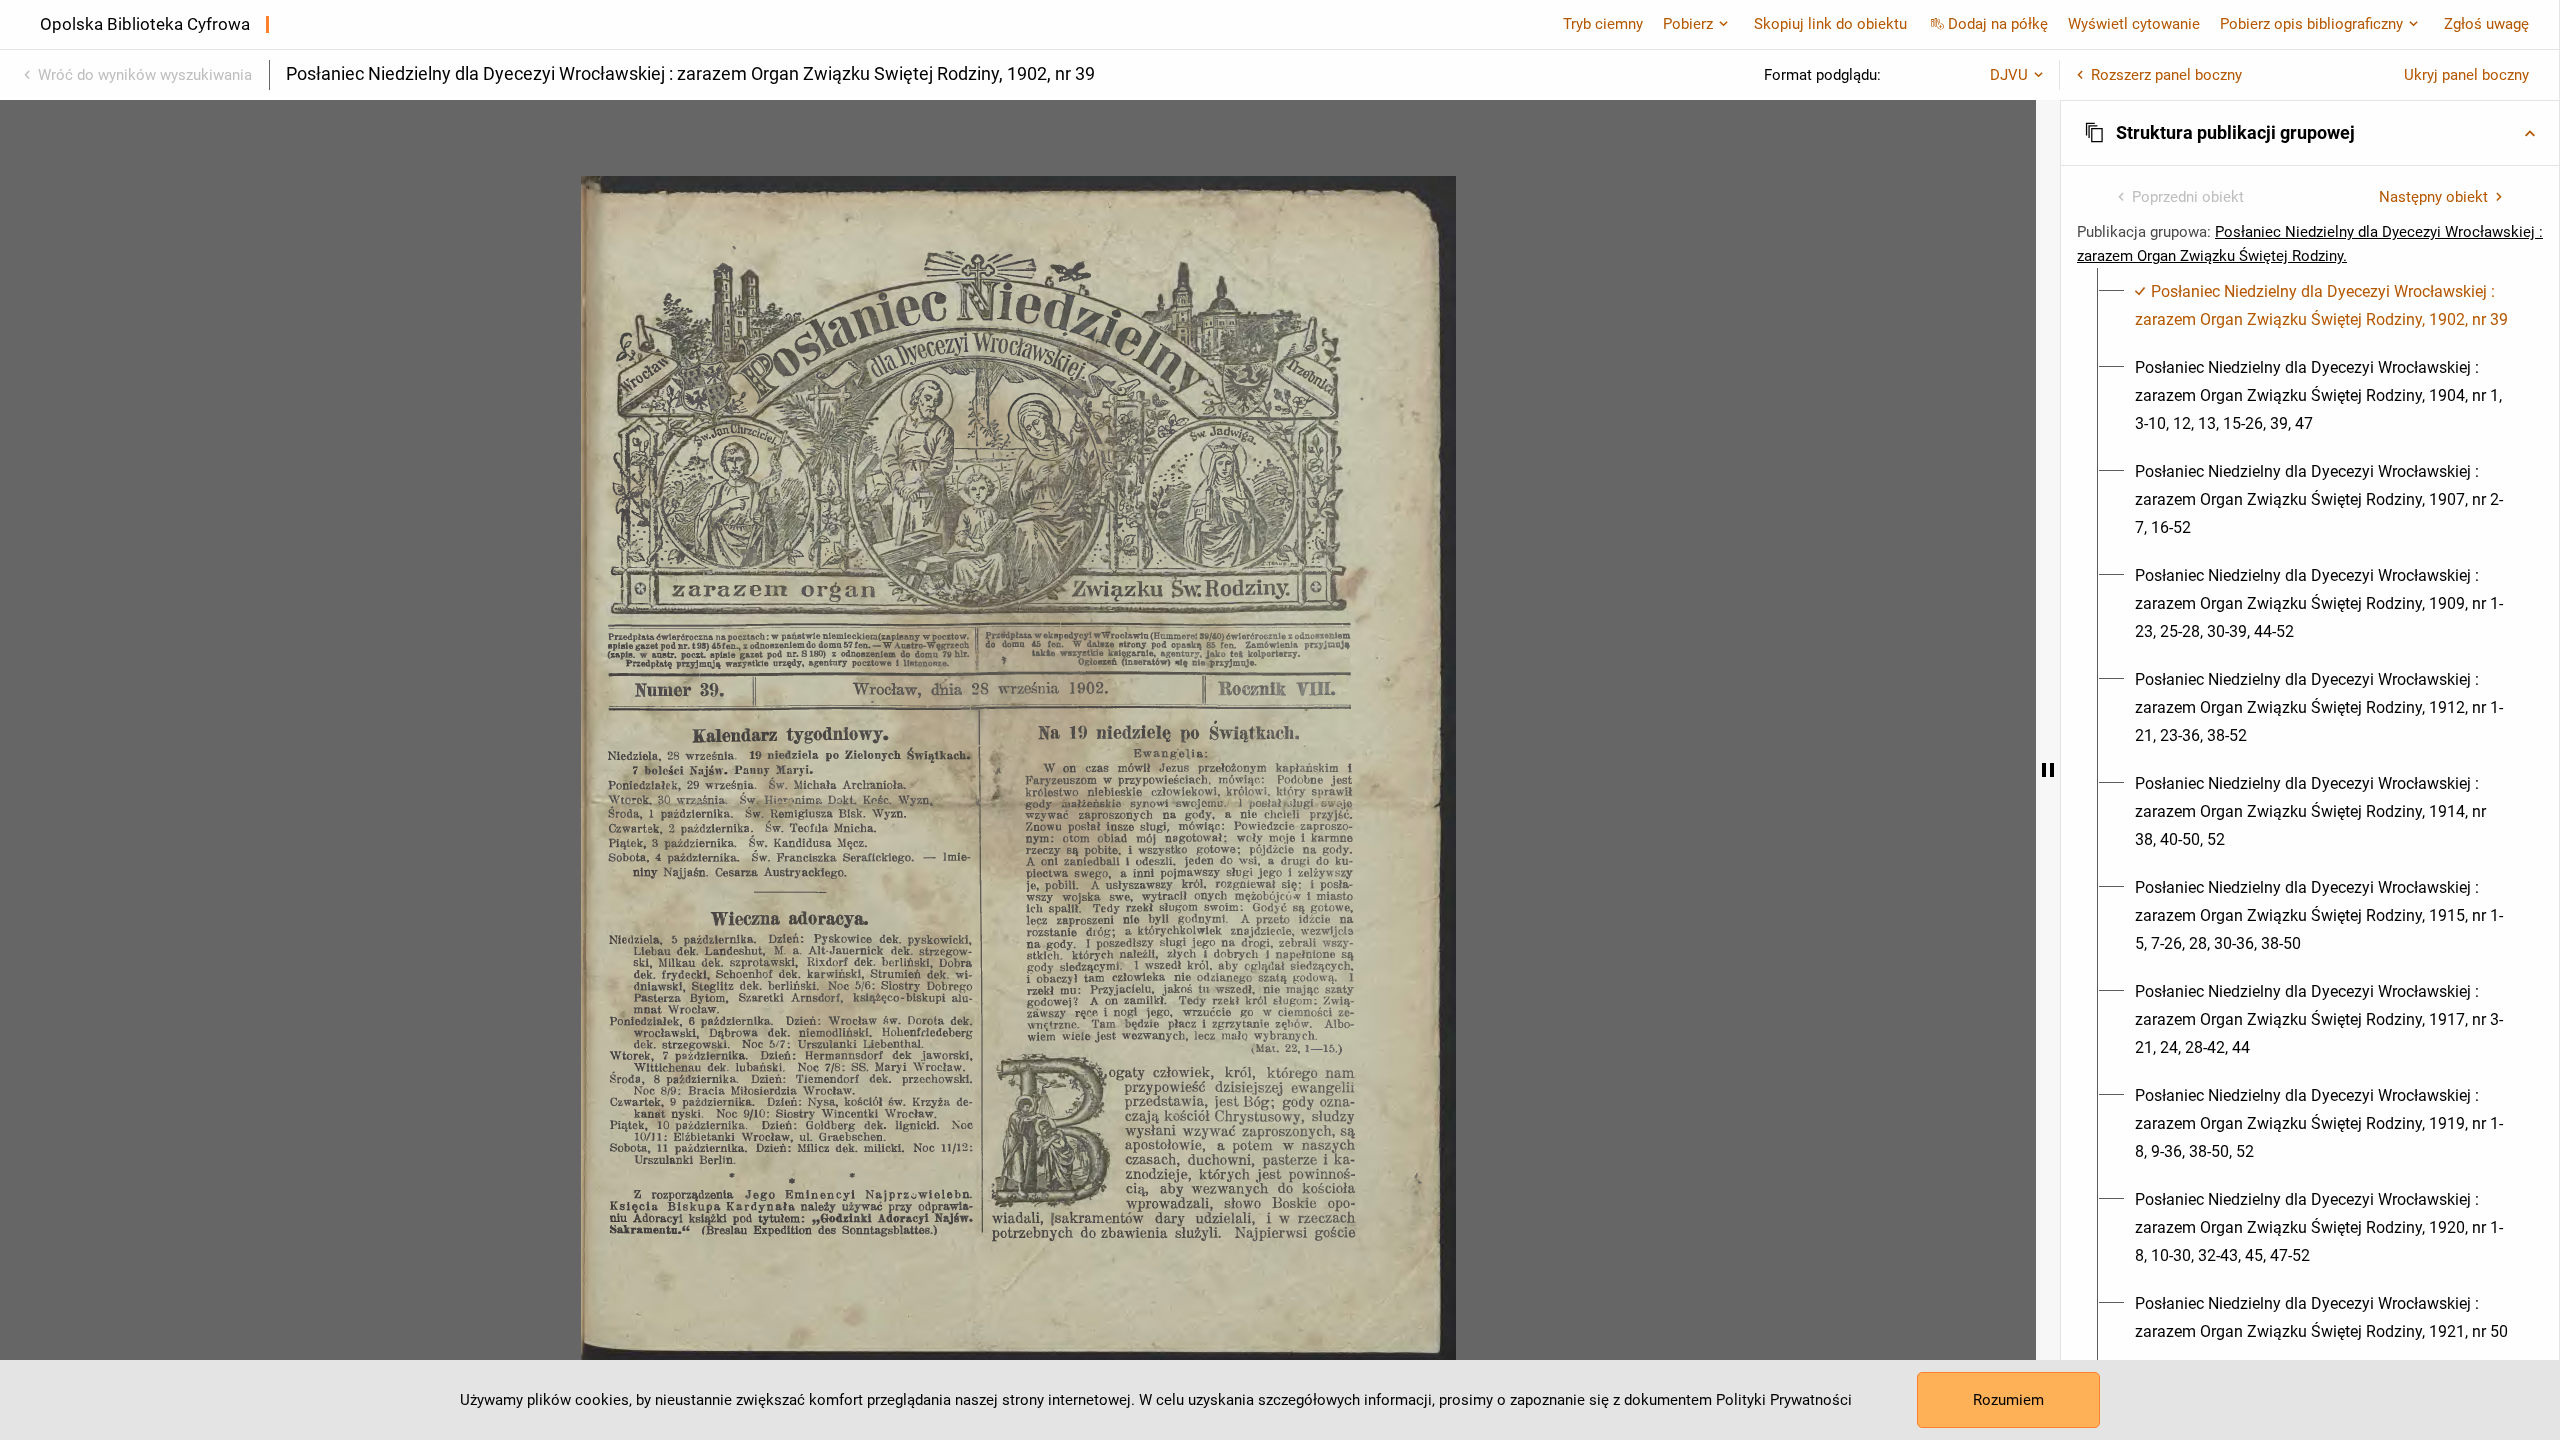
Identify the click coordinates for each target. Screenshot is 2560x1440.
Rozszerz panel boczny (2166, 75)
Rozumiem (2008, 1400)
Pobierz (1688, 24)
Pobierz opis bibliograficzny (2311, 24)
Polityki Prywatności (1784, 1400)
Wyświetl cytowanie (2134, 24)
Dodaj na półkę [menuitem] (1998, 24)
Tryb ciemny (1603, 24)
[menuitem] (2321, 306)
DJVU (2009, 75)
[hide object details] (2048, 770)
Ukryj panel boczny (2466, 75)
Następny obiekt (2433, 197)
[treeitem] (2310, 306)
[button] (2310, 133)
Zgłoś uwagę (2486, 24)
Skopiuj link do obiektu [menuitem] (1830, 24)
